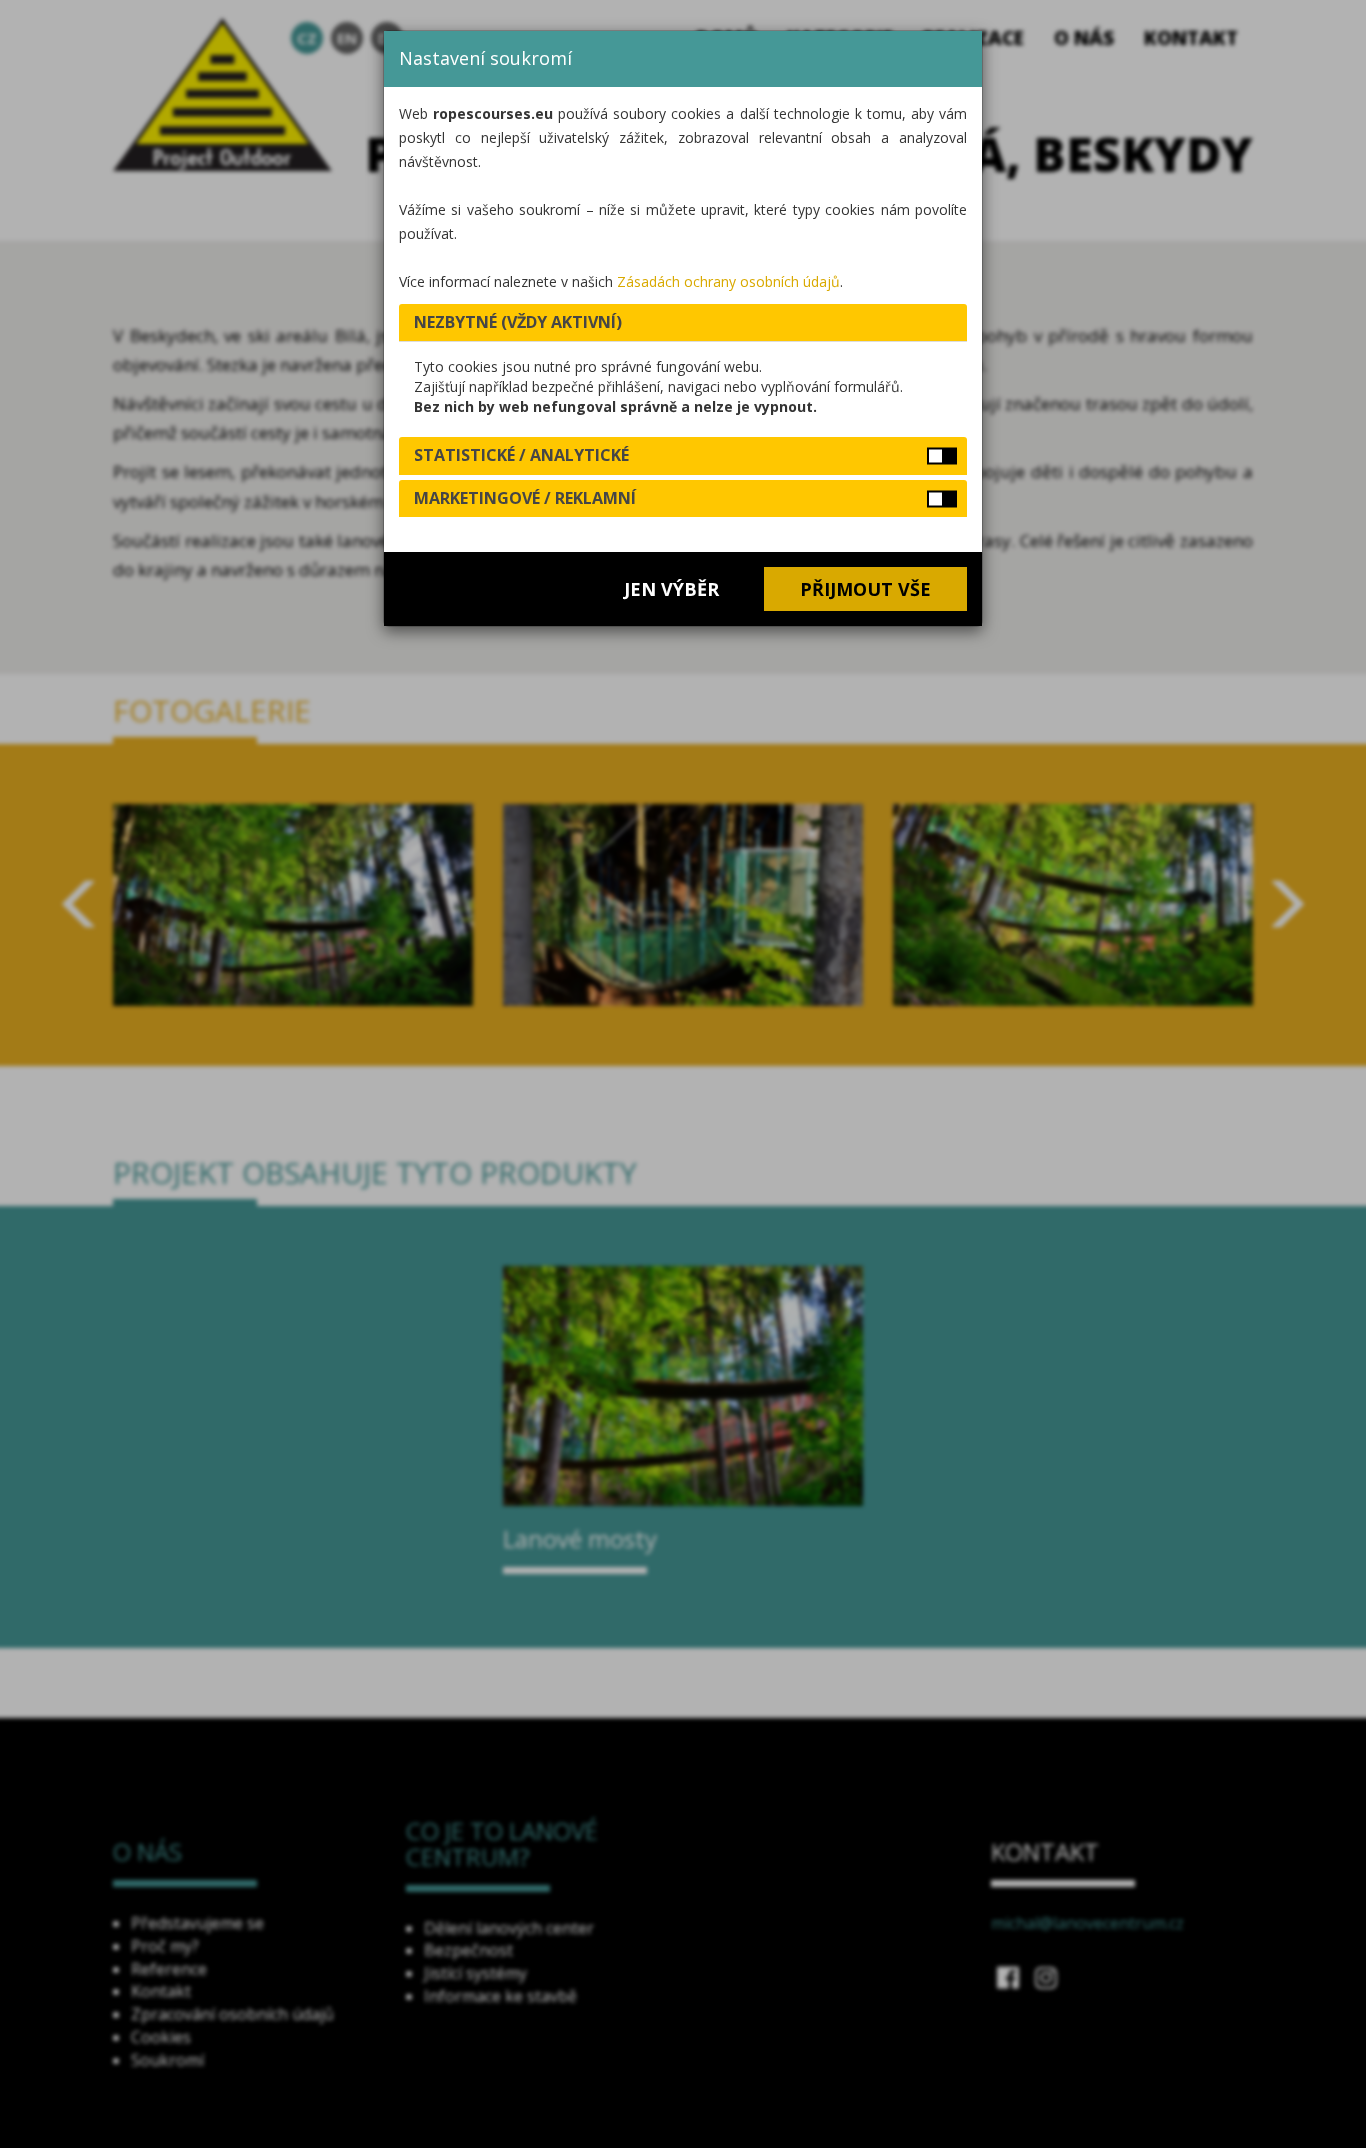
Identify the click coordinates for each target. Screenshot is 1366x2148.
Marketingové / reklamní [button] (525, 498)
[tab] (683, 323)
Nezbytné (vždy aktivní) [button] (518, 322)
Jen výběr (671, 589)
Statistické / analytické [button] (521, 455)
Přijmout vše (865, 589)
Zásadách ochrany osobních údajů (728, 281)
